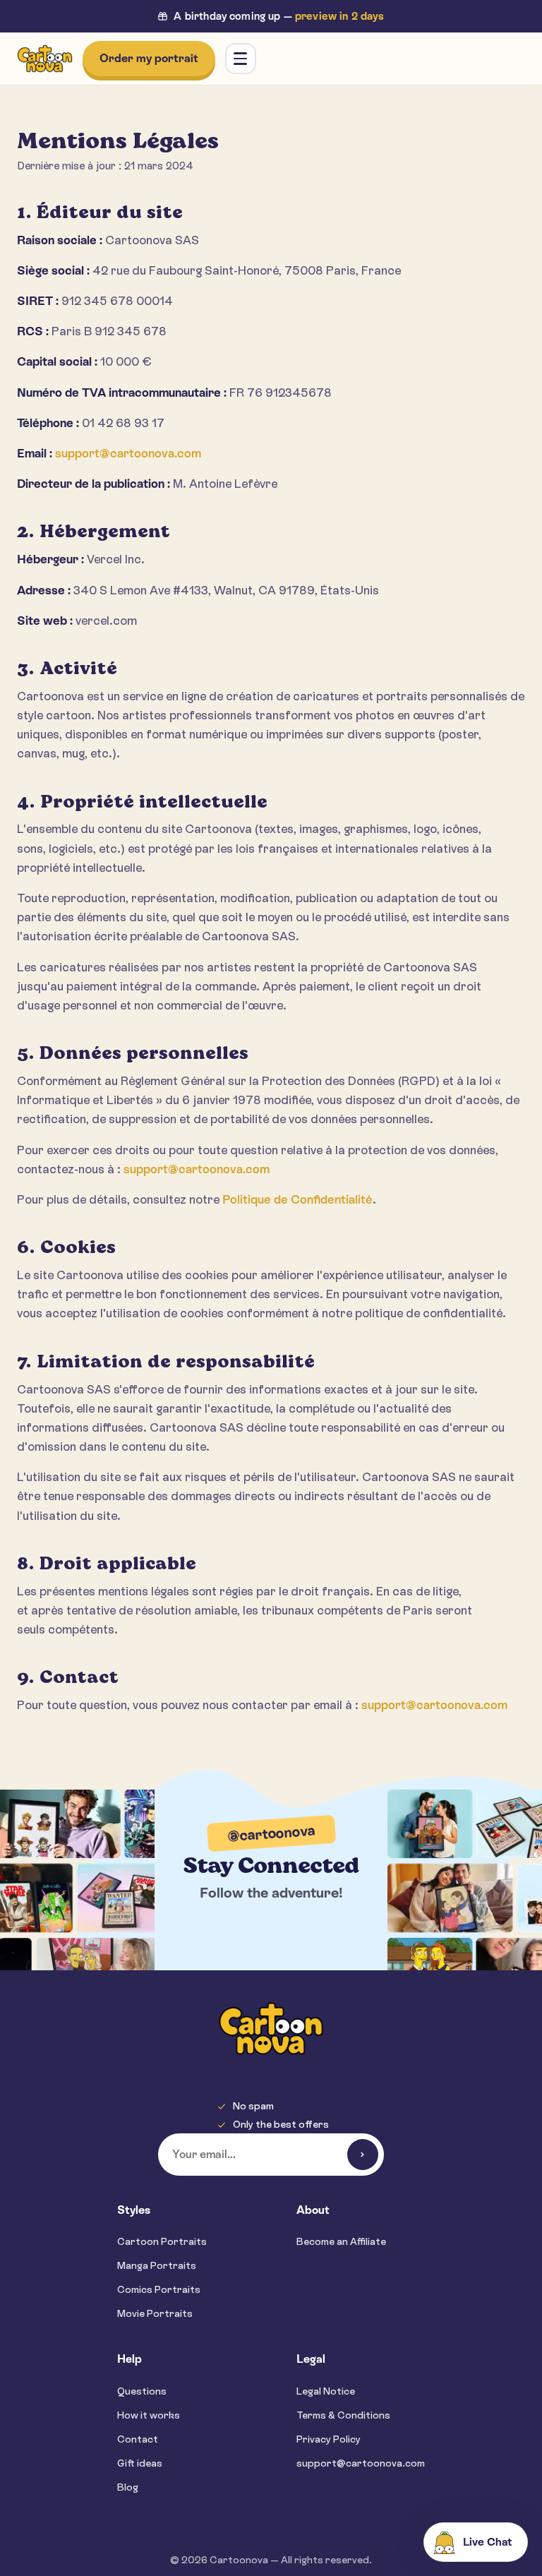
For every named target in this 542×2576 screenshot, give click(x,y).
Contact (138, 2439)
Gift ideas (140, 2463)
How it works (149, 2415)
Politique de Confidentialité (297, 1199)
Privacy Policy (329, 2439)
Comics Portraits (159, 2289)
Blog (128, 2487)
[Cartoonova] (45, 59)
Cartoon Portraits (162, 2241)
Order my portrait (149, 58)
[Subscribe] (363, 2155)
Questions (142, 2391)
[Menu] (241, 59)
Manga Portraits (157, 2265)
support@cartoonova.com (128, 453)
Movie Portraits (155, 2313)
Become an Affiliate (341, 2241)
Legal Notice (326, 2391)
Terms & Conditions (343, 2415)
